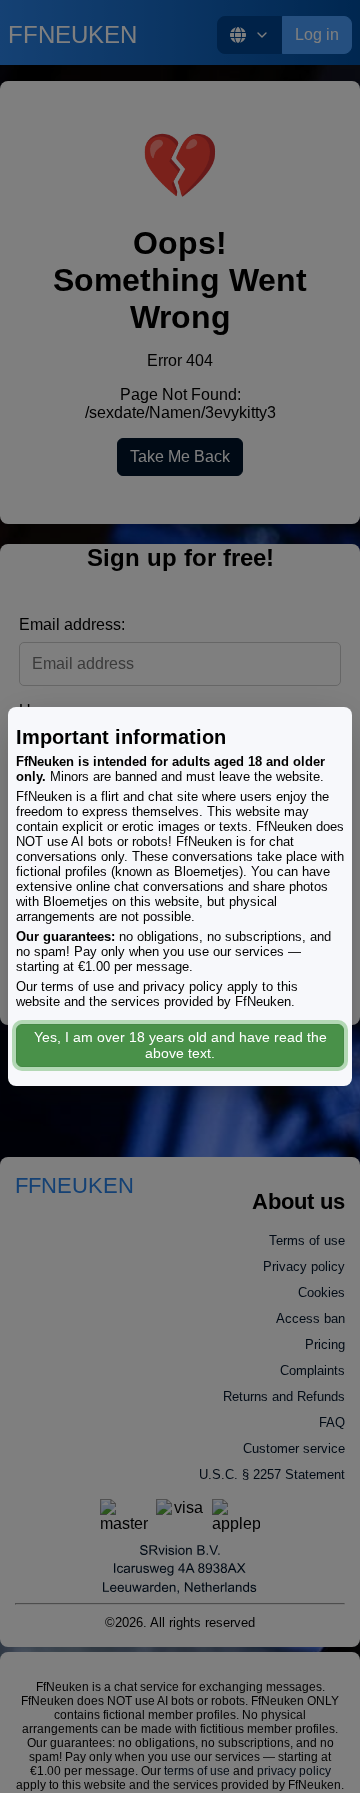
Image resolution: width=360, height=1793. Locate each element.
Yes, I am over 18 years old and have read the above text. (180, 1045)
